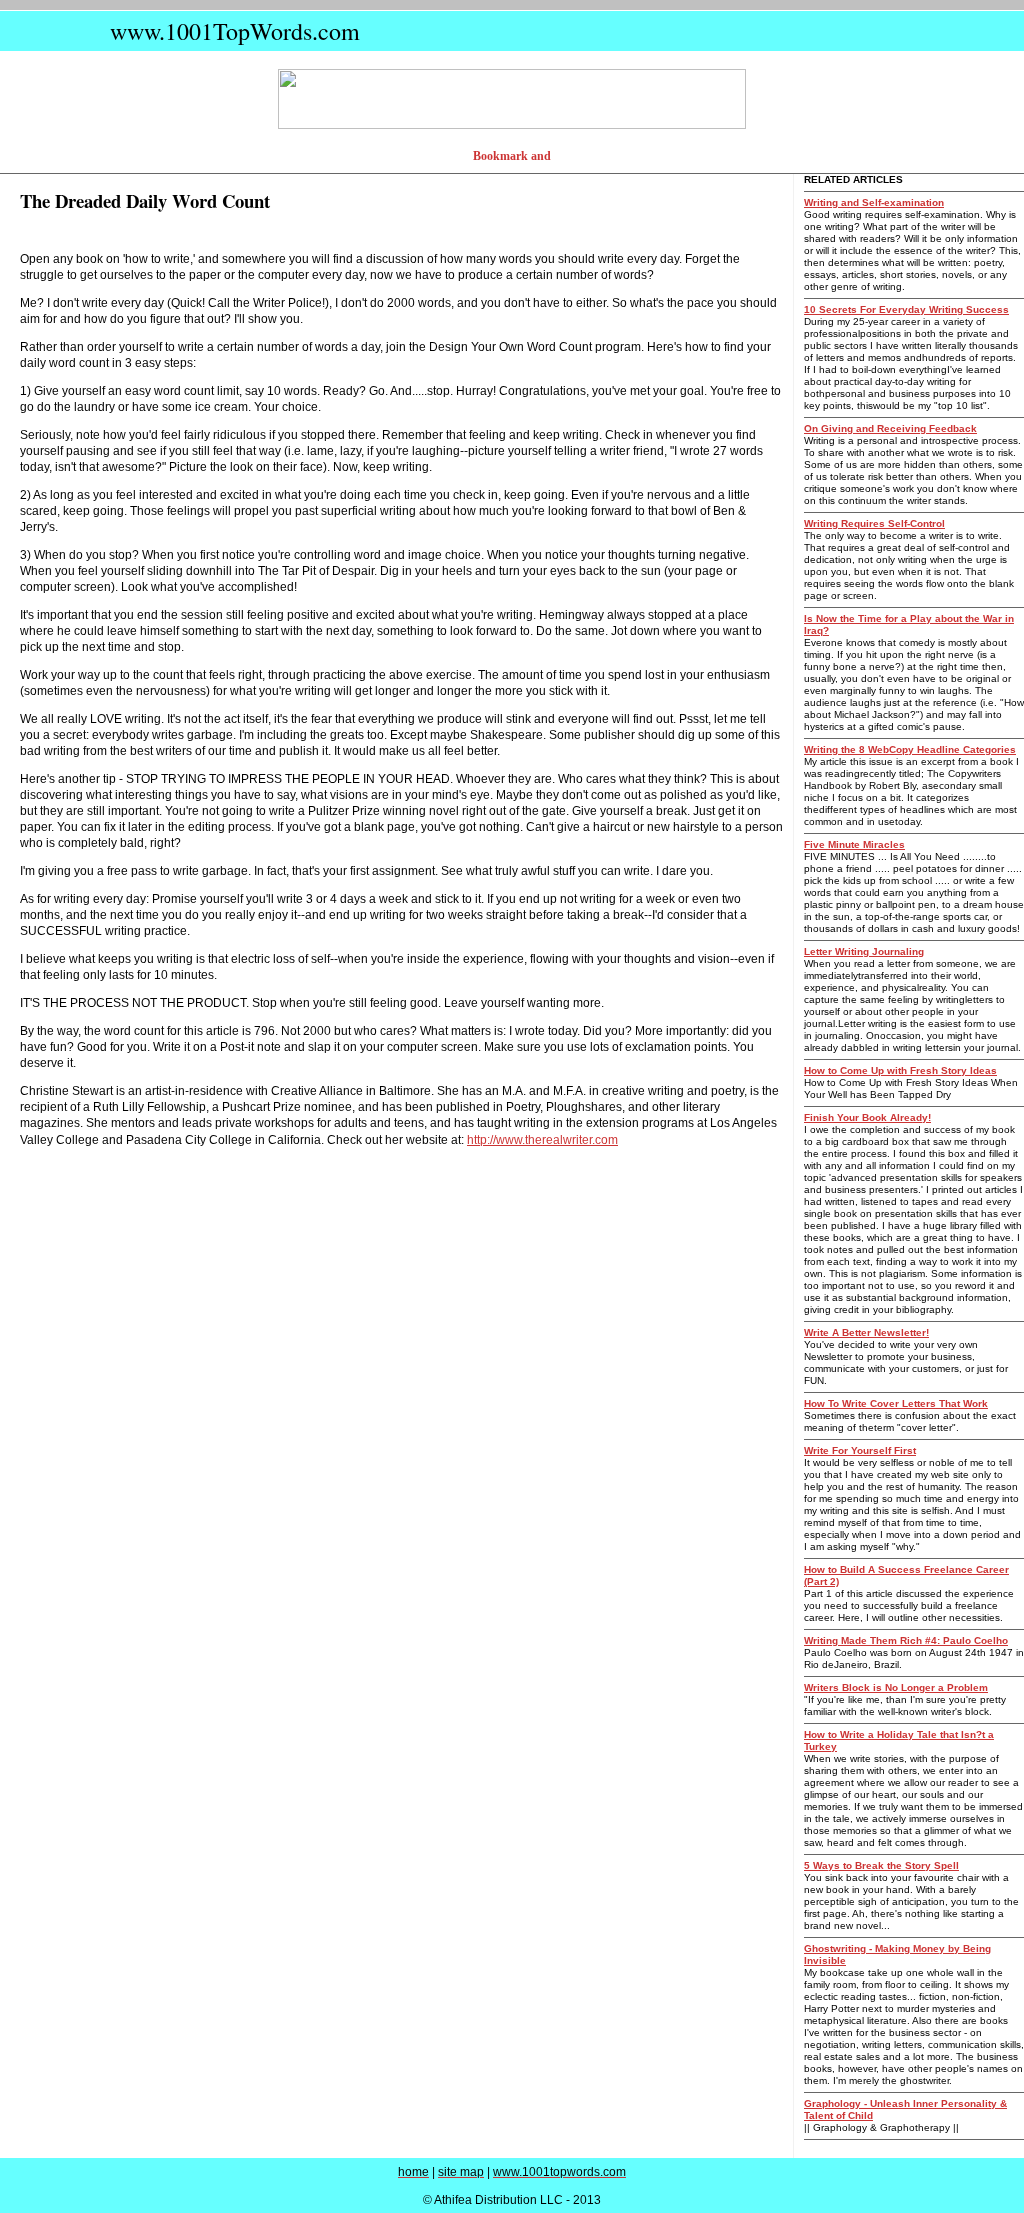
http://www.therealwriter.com (542, 1140)
